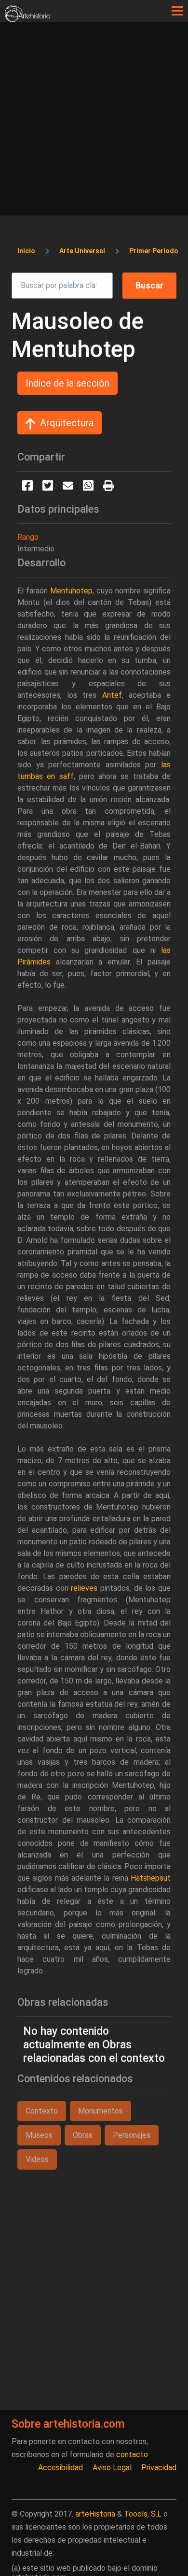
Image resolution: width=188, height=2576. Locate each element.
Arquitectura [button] (67, 423)
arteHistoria (95, 2514)
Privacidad (159, 2468)
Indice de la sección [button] (67, 383)
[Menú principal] (177, 11)
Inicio (26, 251)
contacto (132, 2454)
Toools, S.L (143, 2514)
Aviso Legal (112, 2468)
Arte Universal (82, 251)
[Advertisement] (94, 121)
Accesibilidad (60, 2468)
